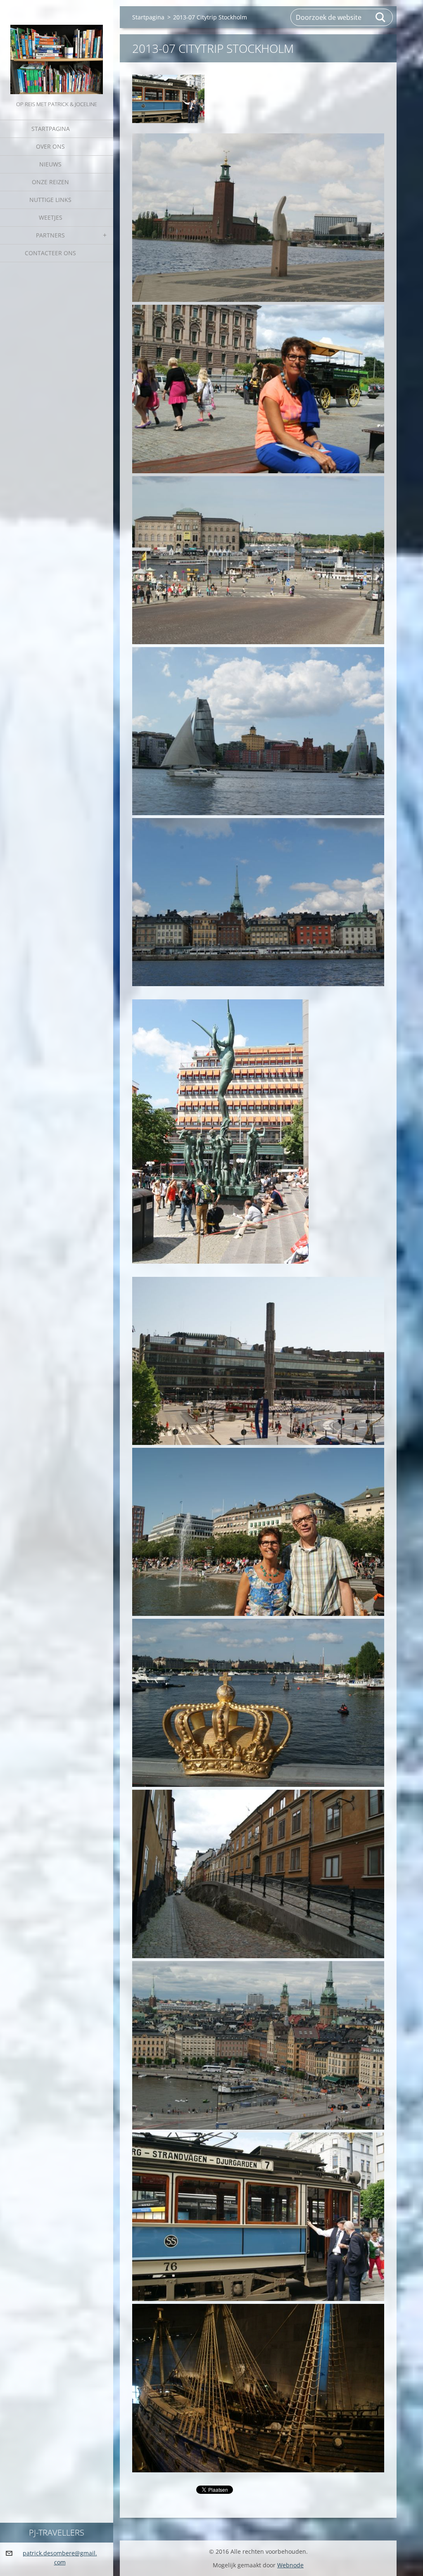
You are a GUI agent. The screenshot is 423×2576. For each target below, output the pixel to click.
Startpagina (51, 129)
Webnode (290, 2565)
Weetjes (51, 217)
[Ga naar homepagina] (57, 50)
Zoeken (381, 17)
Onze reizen (50, 182)
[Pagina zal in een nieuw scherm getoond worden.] (168, 99)
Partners (50, 235)
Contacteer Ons (50, 253)
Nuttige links (50, 200)
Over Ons (50, 146)
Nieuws (50, 164)
